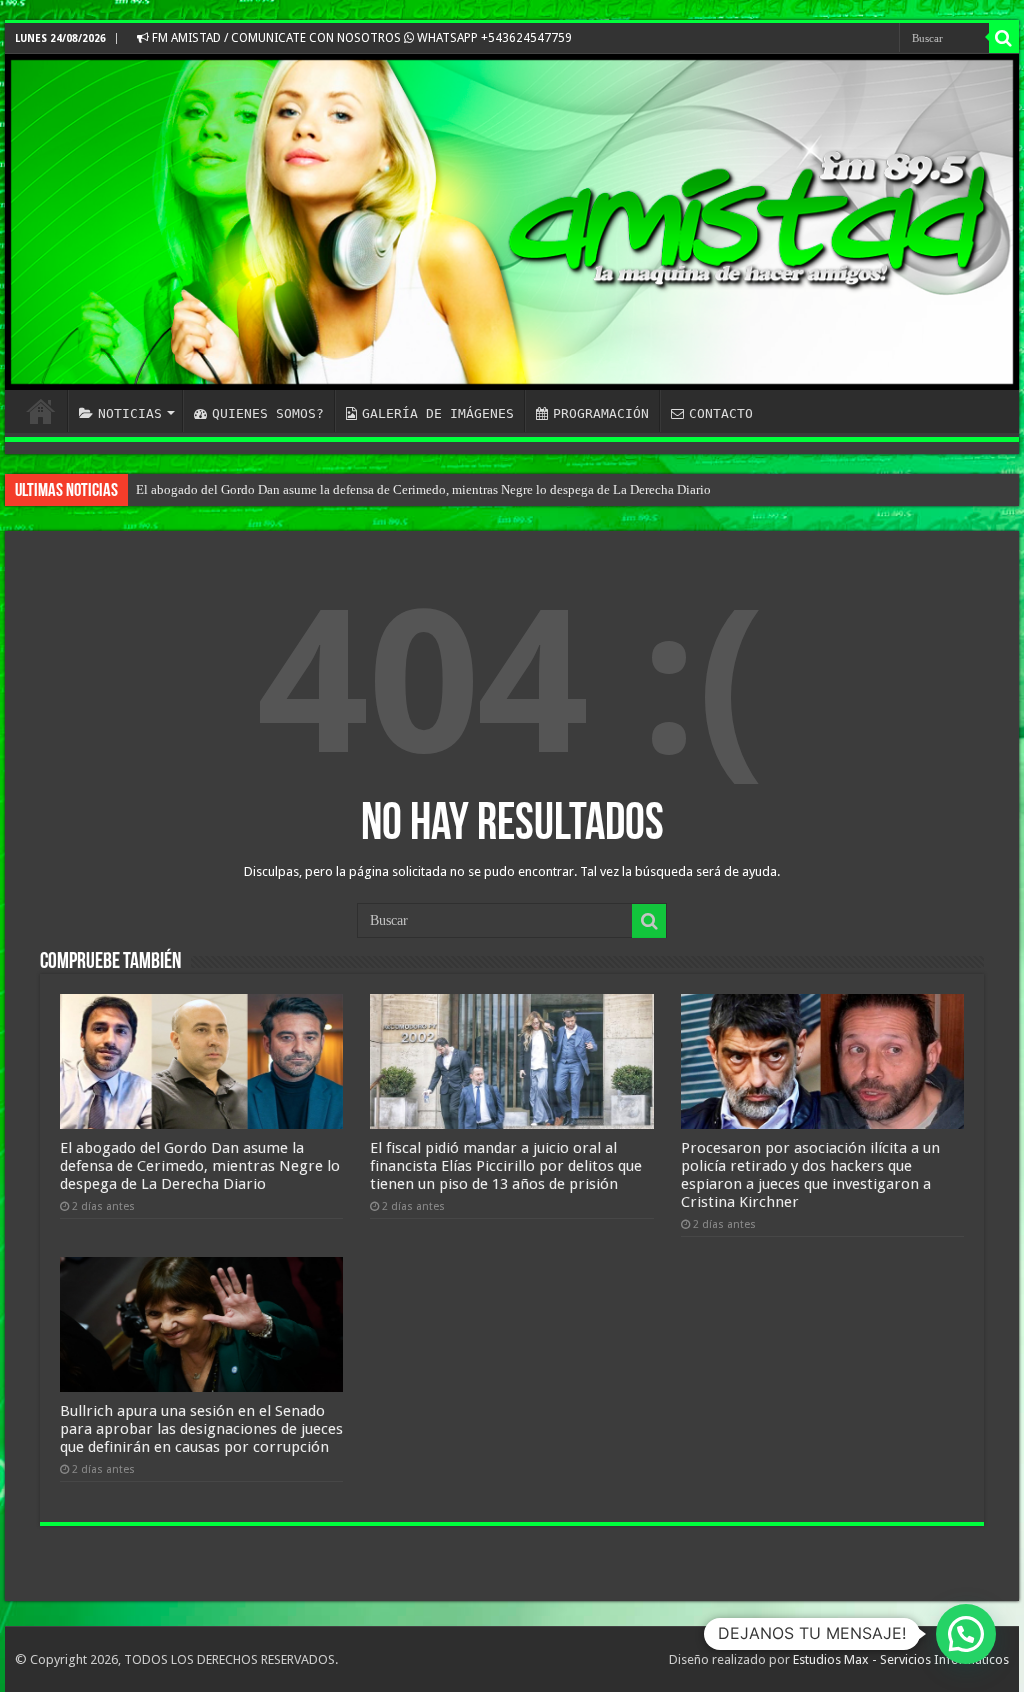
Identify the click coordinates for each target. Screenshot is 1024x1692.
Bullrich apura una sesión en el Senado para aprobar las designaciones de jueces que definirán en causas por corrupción (201, 1429)
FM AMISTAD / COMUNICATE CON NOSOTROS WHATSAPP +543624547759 (360, 38)
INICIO (41, 411)
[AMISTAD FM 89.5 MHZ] (512, 222)
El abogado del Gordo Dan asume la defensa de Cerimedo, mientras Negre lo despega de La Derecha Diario (423, 489)
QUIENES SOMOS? (268, 413)
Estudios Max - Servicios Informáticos (901, 1659)
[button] (966, 1634)
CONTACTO (721, 413)
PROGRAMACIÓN (601, 413)
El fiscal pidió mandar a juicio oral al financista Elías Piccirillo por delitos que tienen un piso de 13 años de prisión (506, 1166)
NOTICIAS (130, 413)
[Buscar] (1004, 38)
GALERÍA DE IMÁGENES (438, 413)
